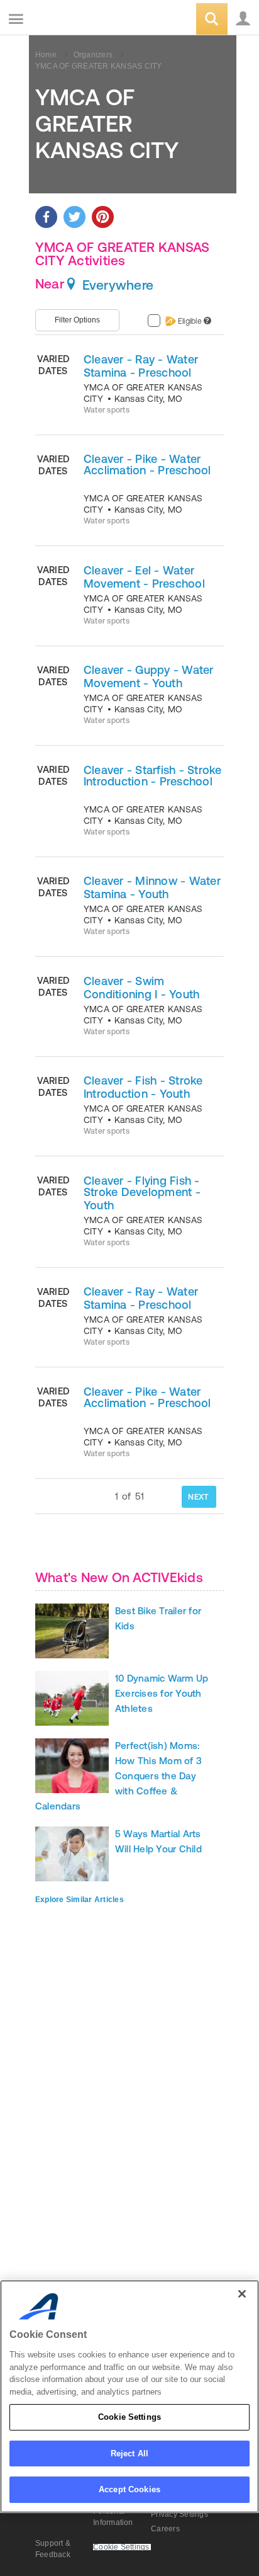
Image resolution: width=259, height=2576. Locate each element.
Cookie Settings (129, 2417)
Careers (165, 2529)
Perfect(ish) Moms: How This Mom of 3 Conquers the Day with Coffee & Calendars (118, 1776)
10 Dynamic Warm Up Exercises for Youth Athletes (162, 1693)
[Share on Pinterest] (103, 217)
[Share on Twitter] (74, 217)
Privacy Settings (179, 2514)
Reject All (129, 2453)
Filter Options (77, 320)
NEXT (198, 1497)
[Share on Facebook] (46, 217)
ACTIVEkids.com (74, 20)
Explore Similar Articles (80, 1900)
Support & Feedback (53, 2549)
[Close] (242, 2294)
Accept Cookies (129, 2489)
